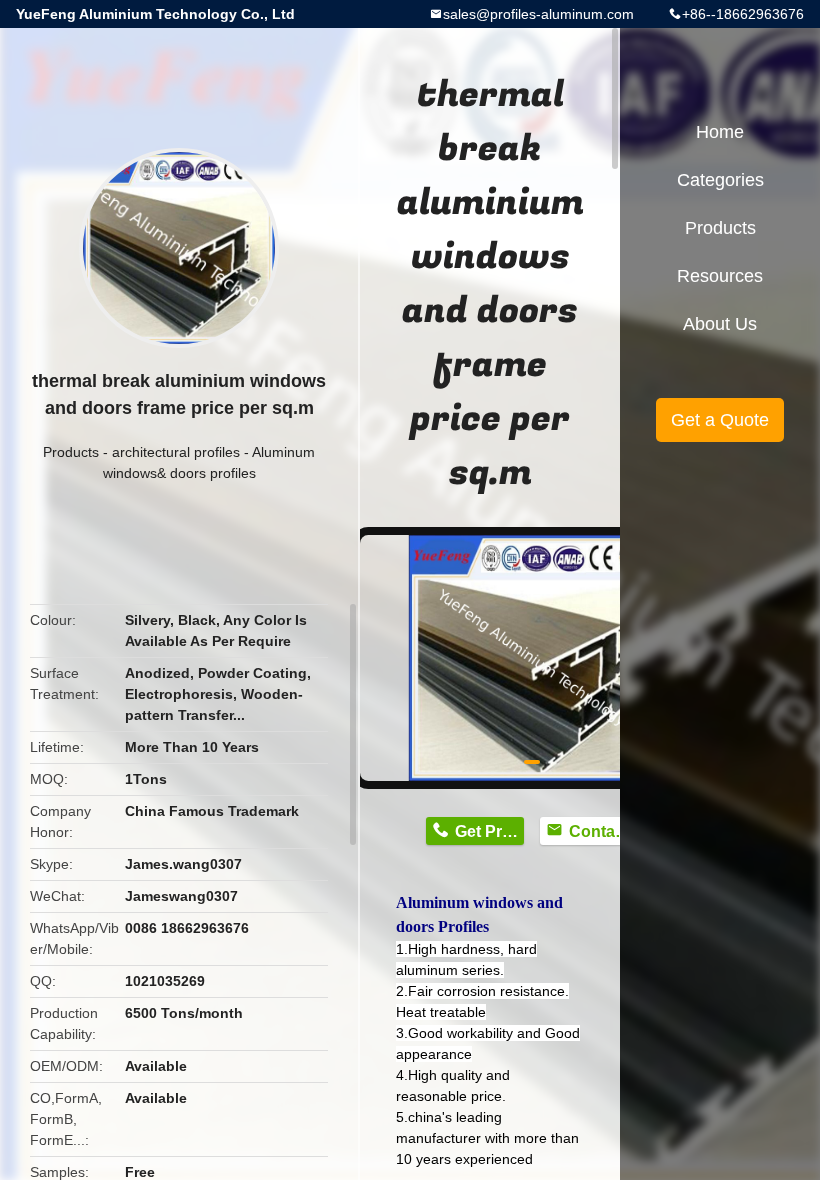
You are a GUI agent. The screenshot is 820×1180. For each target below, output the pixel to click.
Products (71, 452)
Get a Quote (720, 420)
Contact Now (603, 831)
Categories (720, 180)
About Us (720, 324)
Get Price (489, 831)
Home (720, 132)
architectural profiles (176, 452)
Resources (720, 276)
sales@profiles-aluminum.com (538, 14)
